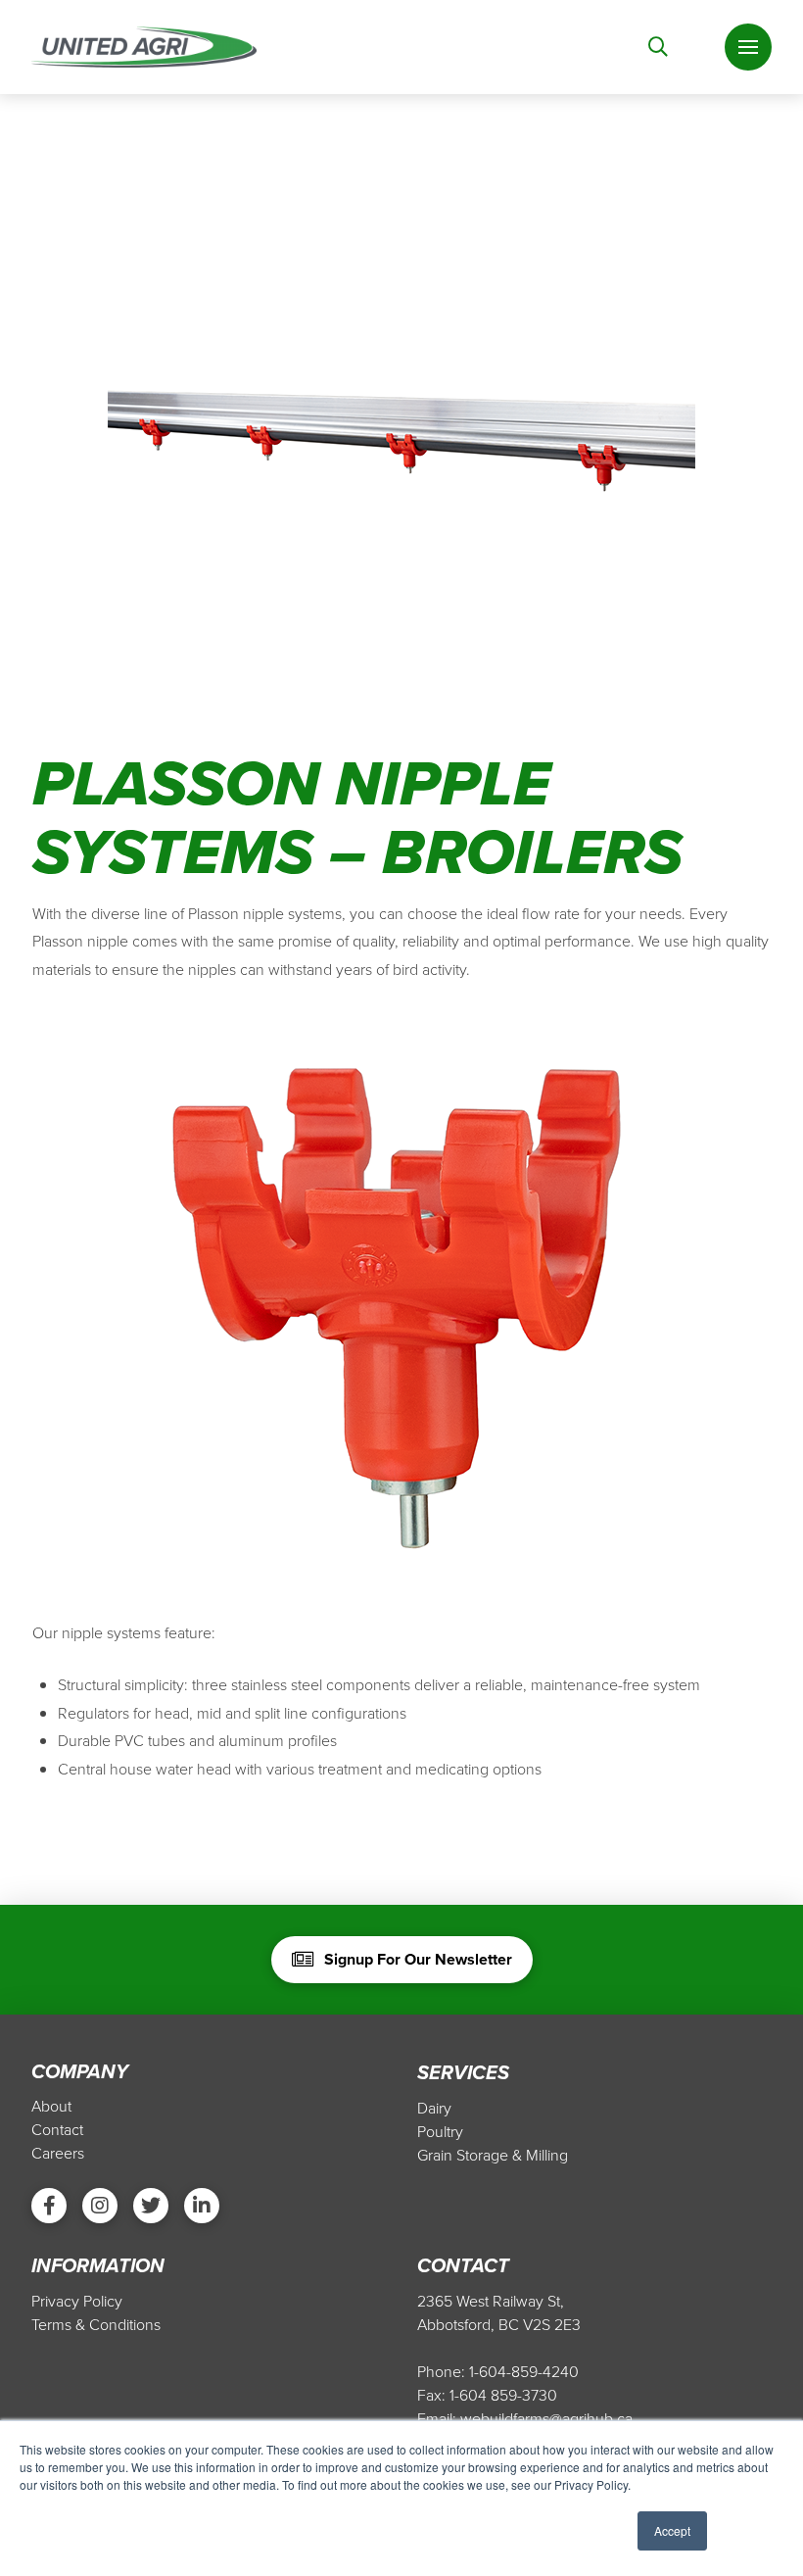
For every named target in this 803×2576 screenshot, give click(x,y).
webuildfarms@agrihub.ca (546, 2418)
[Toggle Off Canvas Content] (748, 47)
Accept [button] (672, 2530)
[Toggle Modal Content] (658, 47)
